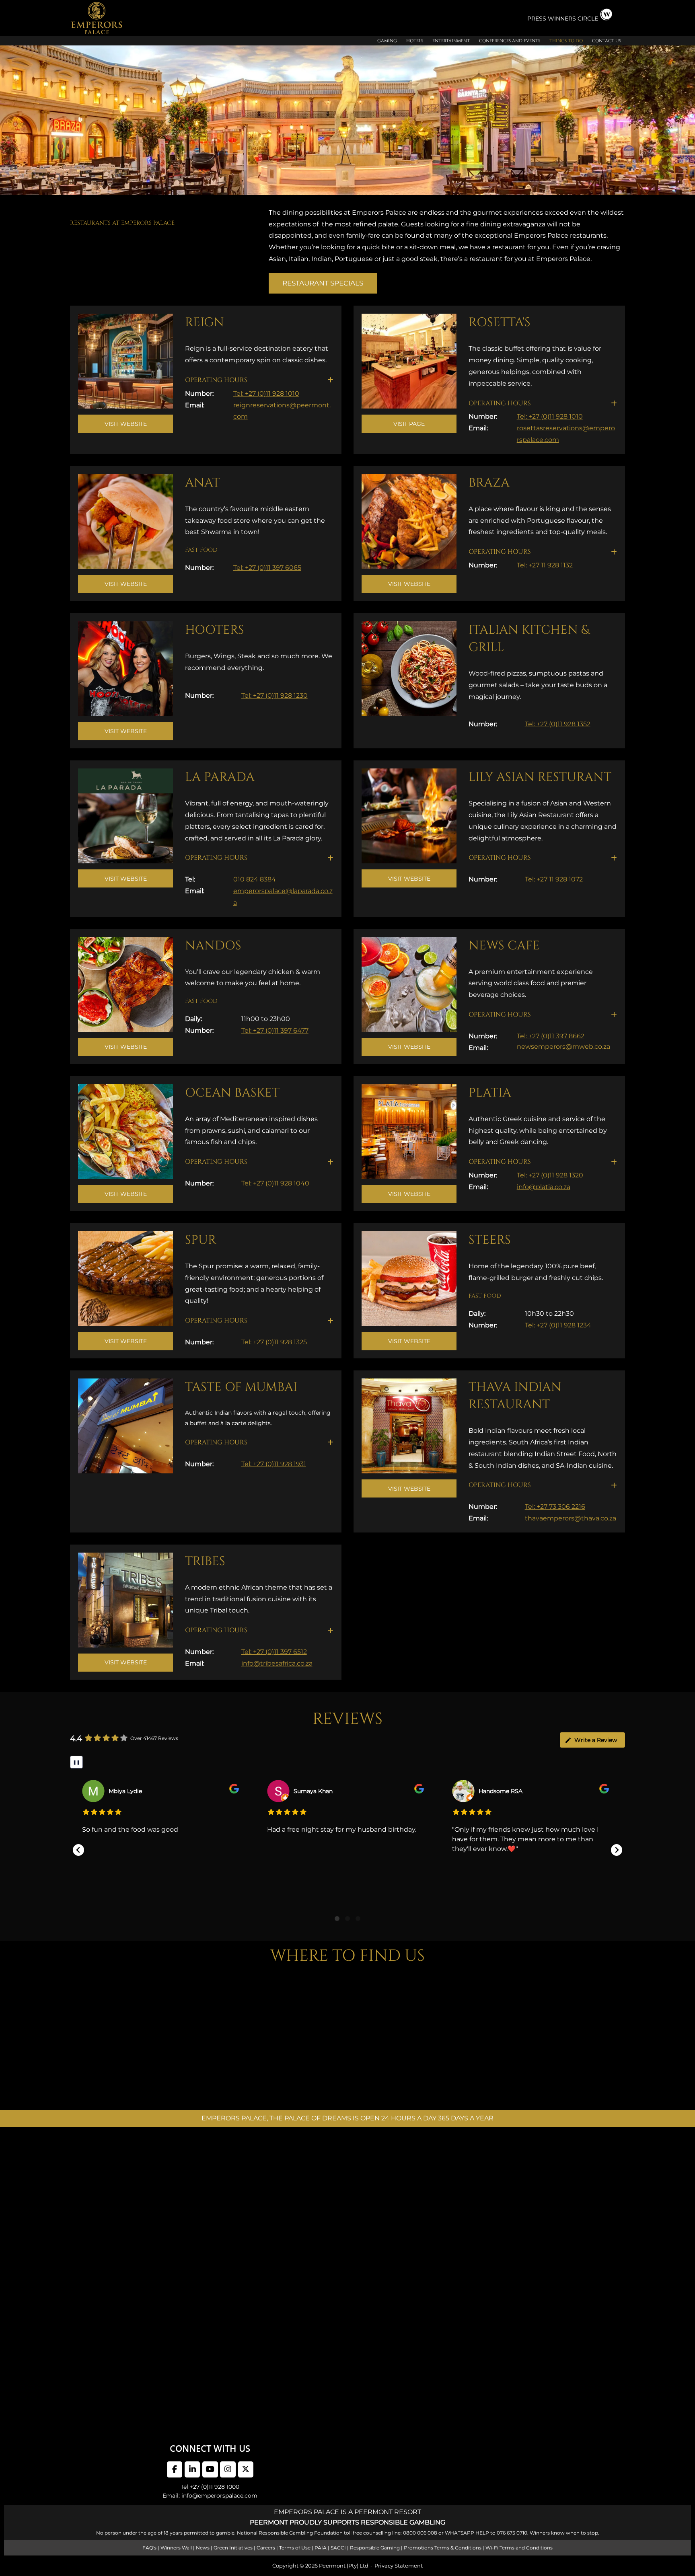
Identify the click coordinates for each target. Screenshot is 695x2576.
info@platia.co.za (544, 1187)
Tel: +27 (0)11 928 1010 (266, 393)
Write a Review (596, 1740)
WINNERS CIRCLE (573, 18)
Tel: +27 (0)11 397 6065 (267, 568)
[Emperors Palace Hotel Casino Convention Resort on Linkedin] (192, 2469)
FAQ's (149, 2548)
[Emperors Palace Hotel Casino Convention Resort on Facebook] (175, 2469)
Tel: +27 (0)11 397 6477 (275, 1030)
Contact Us (607, 41)
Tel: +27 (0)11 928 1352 (558, 724)
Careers (266, 2548)
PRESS (538, 18)
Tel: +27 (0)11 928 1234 (558, 1325)
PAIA (321, 2548)
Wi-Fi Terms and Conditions (519, 2548)
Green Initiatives (233, 2548)
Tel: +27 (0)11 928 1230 (275, 695)
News (203, 2548)
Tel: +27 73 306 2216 (555, 1507)
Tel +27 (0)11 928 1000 (210, 2487)
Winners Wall (176, 2548)
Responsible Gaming (375, 2548)
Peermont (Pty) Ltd (344, 2566)
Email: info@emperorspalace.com (210, 2496)
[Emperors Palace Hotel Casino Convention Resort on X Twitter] (246, 2469)
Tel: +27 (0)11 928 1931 (274, 1464)
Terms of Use (295, 2548)
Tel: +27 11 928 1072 (554, 879)
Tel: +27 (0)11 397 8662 (551, 1036)
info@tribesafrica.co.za (277, 1663)
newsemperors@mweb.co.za (563, 1047)
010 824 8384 (255, 879)
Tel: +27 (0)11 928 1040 (275, 1183)
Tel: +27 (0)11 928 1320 (550, 1175)
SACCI (338, 2548)
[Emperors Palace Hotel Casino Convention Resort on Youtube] (210, 2469)
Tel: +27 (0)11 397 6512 (274, 1652)
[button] (259, 380)
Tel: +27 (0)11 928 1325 (274, 1342)
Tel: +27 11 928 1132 (545, 565)
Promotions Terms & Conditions (443, 2548)
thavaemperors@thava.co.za (571, 1518)
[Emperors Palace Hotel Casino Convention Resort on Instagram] (228, 2469)
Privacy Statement (399, 2566)
